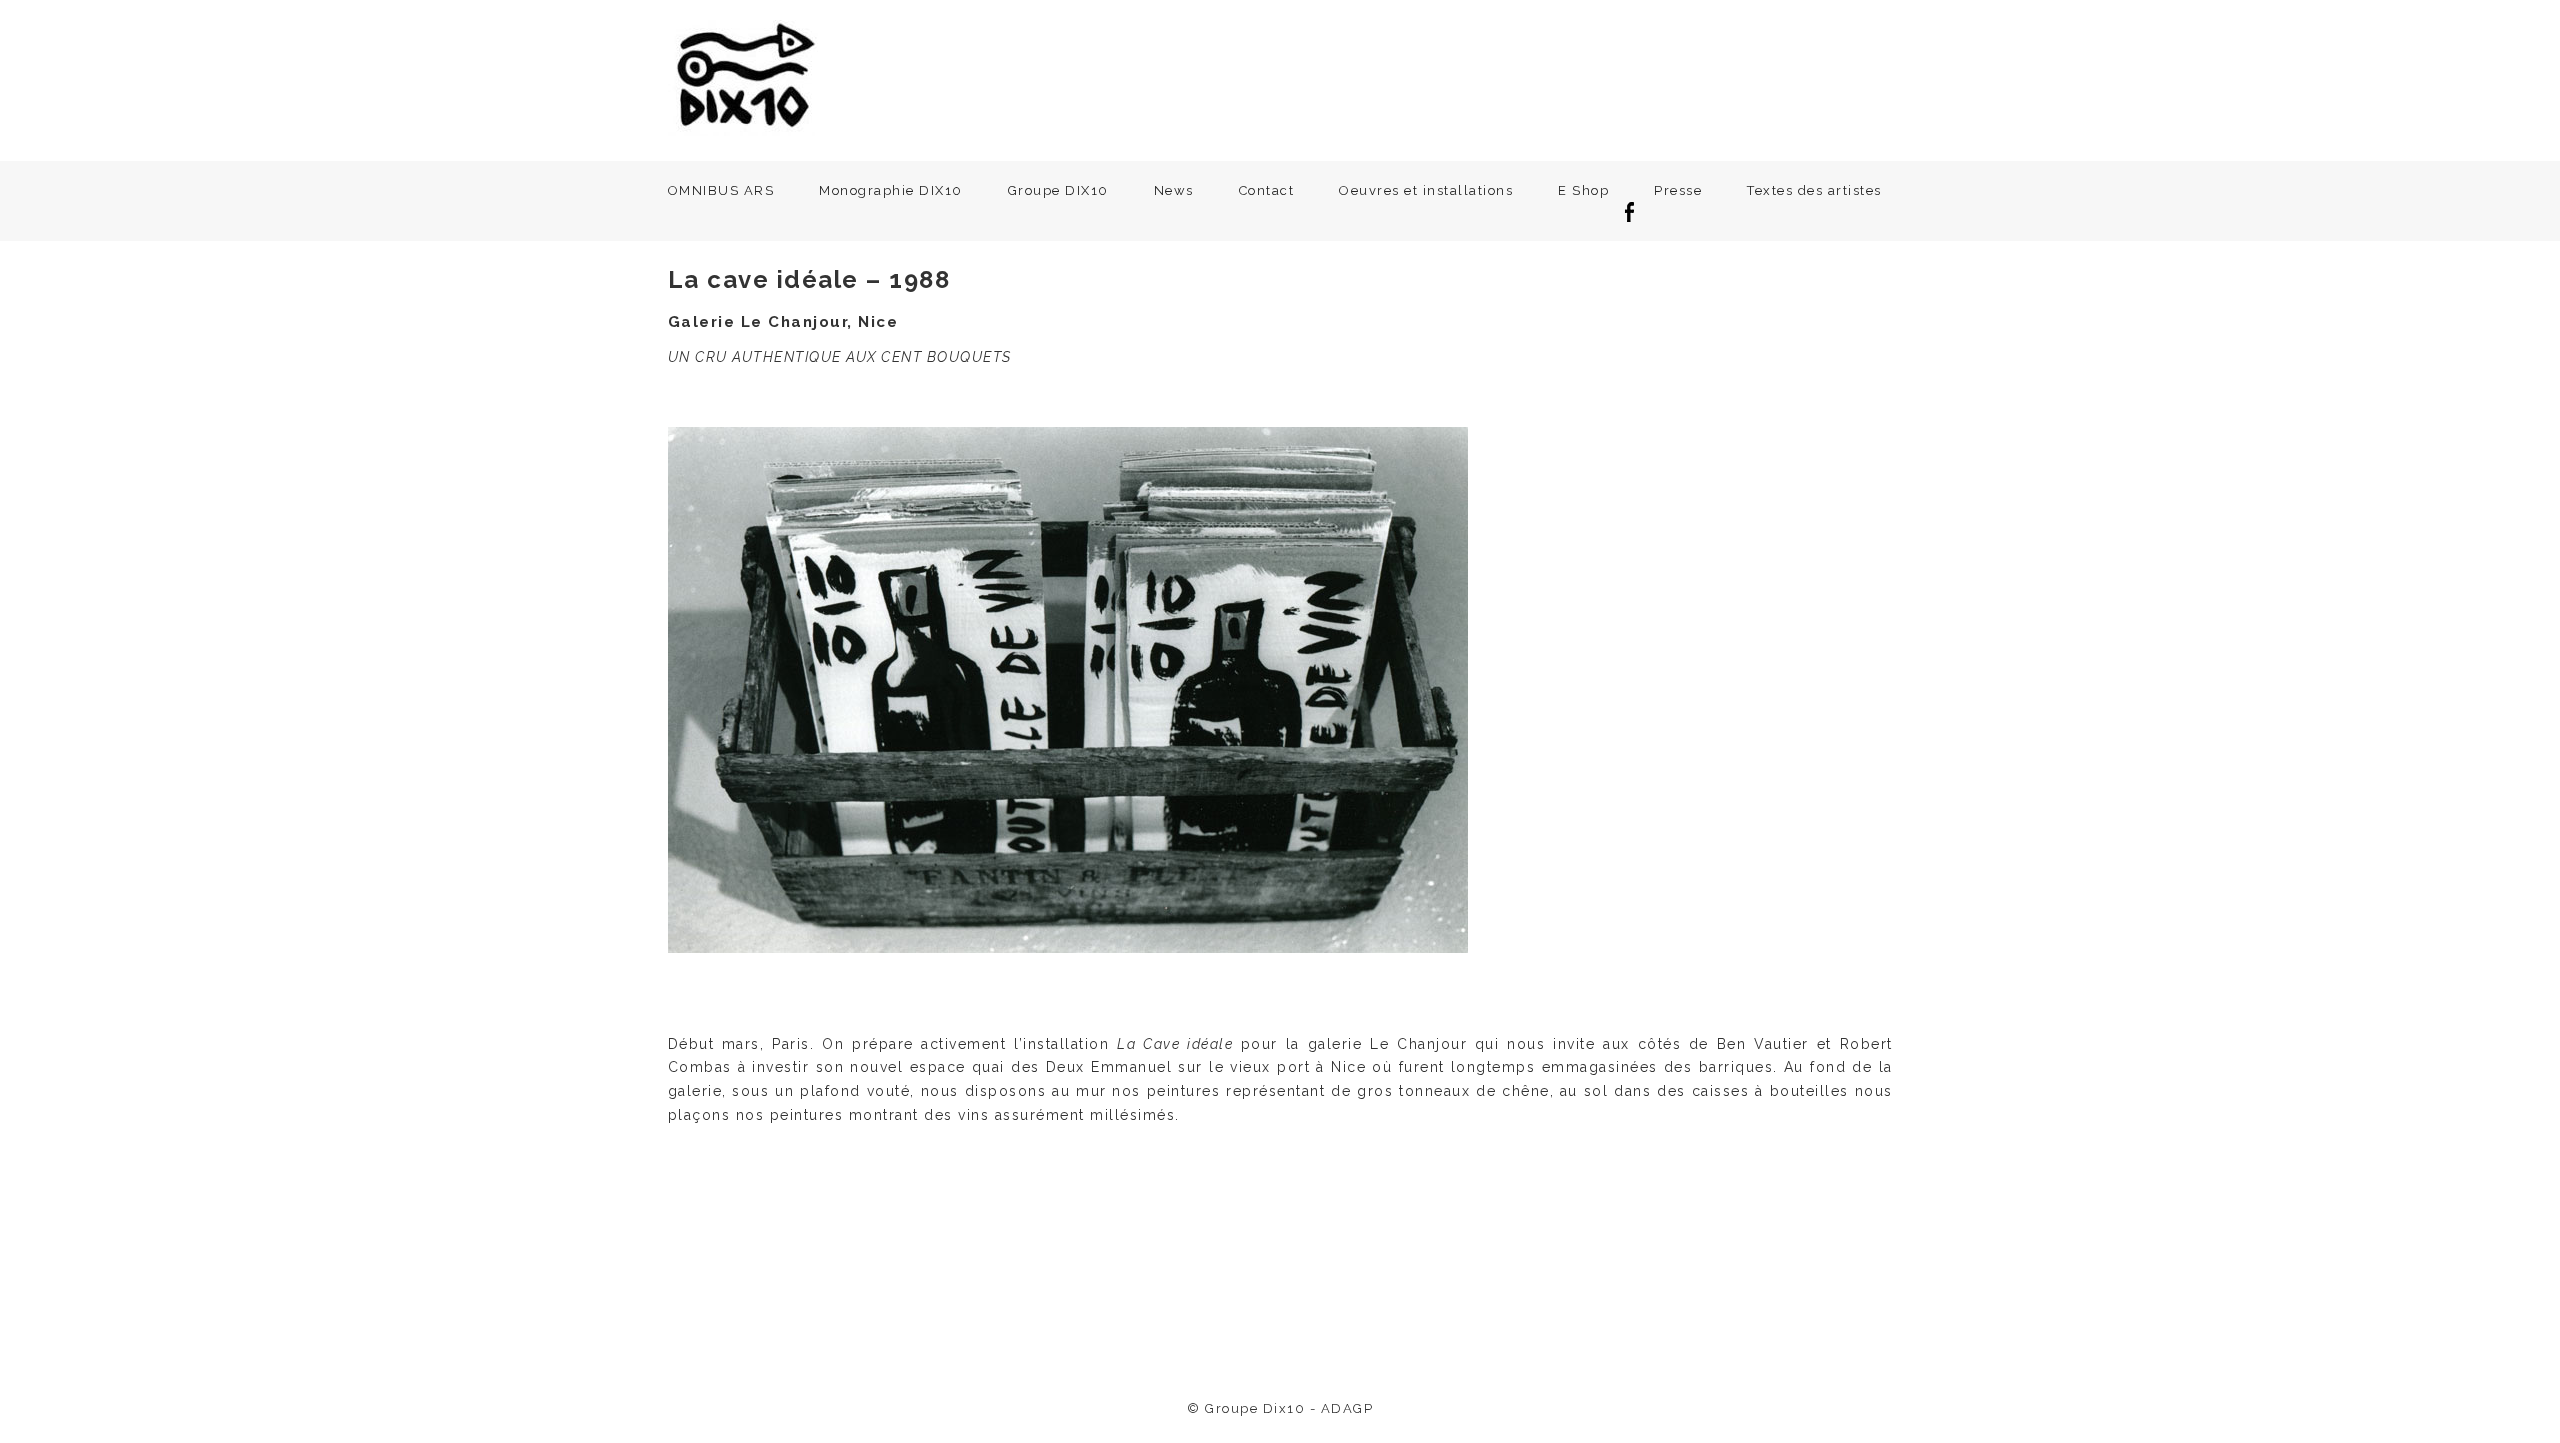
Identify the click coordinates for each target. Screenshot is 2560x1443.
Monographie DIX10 (891, 190)
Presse (1678, 190)
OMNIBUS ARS (721, 190)
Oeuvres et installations (1426, 190)
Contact (1267, 190)
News (1174, 190)
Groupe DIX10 (1058, 190)
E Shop (1583, 190)
